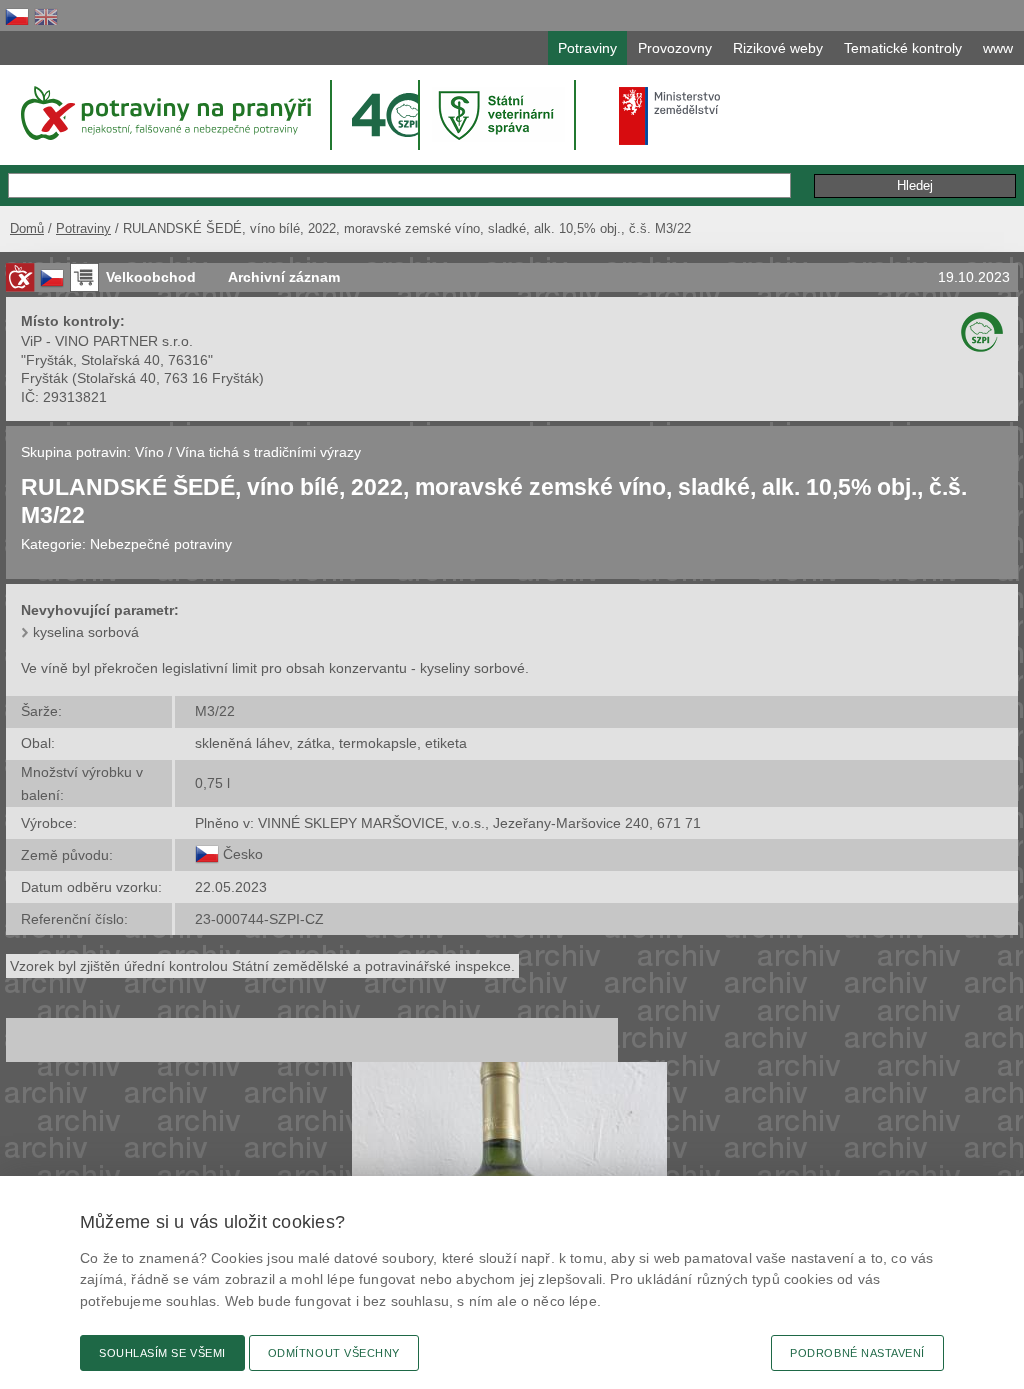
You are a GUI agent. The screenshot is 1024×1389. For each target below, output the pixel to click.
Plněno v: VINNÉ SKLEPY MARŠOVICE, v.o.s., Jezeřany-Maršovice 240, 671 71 (448, 823)
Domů (27, 228)
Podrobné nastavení (857, 1353)
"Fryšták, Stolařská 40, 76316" (117, 360)
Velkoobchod (151, 277)
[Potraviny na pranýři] (164, 113)
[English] (46, 16)
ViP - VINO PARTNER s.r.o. (107, 341)
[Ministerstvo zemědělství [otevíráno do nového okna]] (670, 116)
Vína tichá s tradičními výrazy (268, 452)
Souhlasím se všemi (162, 1353)
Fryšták (44, 378)
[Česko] (207, 854)
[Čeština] (17, 16)
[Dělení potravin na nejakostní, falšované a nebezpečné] (20, 277)
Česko (243, 854)
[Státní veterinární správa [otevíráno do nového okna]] (499, 114)
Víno (149, 452)
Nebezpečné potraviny (161, 544)
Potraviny (83, 228)
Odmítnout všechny (334, 1353)
